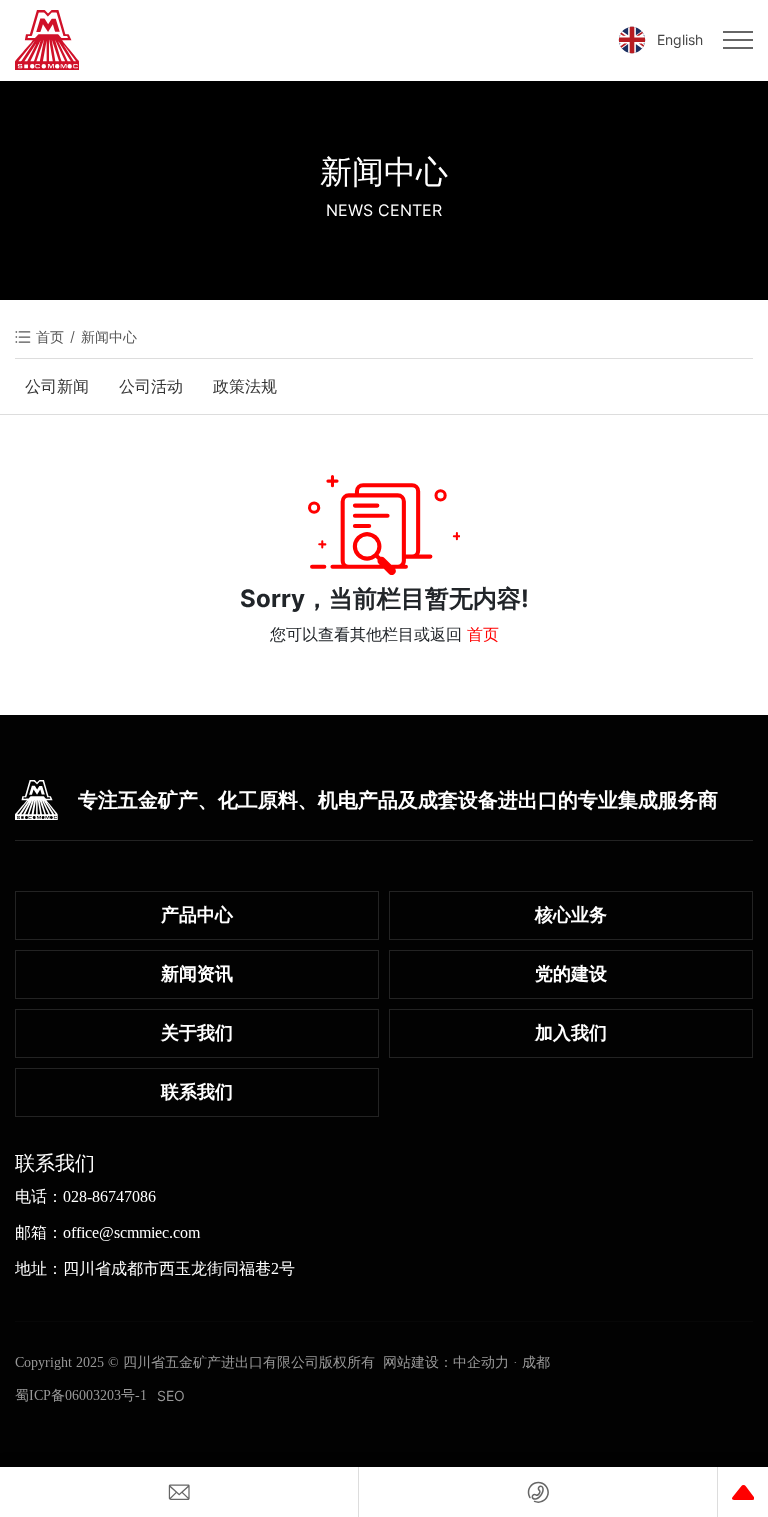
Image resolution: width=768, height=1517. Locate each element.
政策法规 (245, 386)
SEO (171, 1395)
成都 (536, 1362)
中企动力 (481, 1362)
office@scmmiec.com (131, 1232)
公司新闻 (57, 386)
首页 (483, 634)
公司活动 (151, 386)
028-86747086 (109, 1196)
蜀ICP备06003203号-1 (81, 1395)
